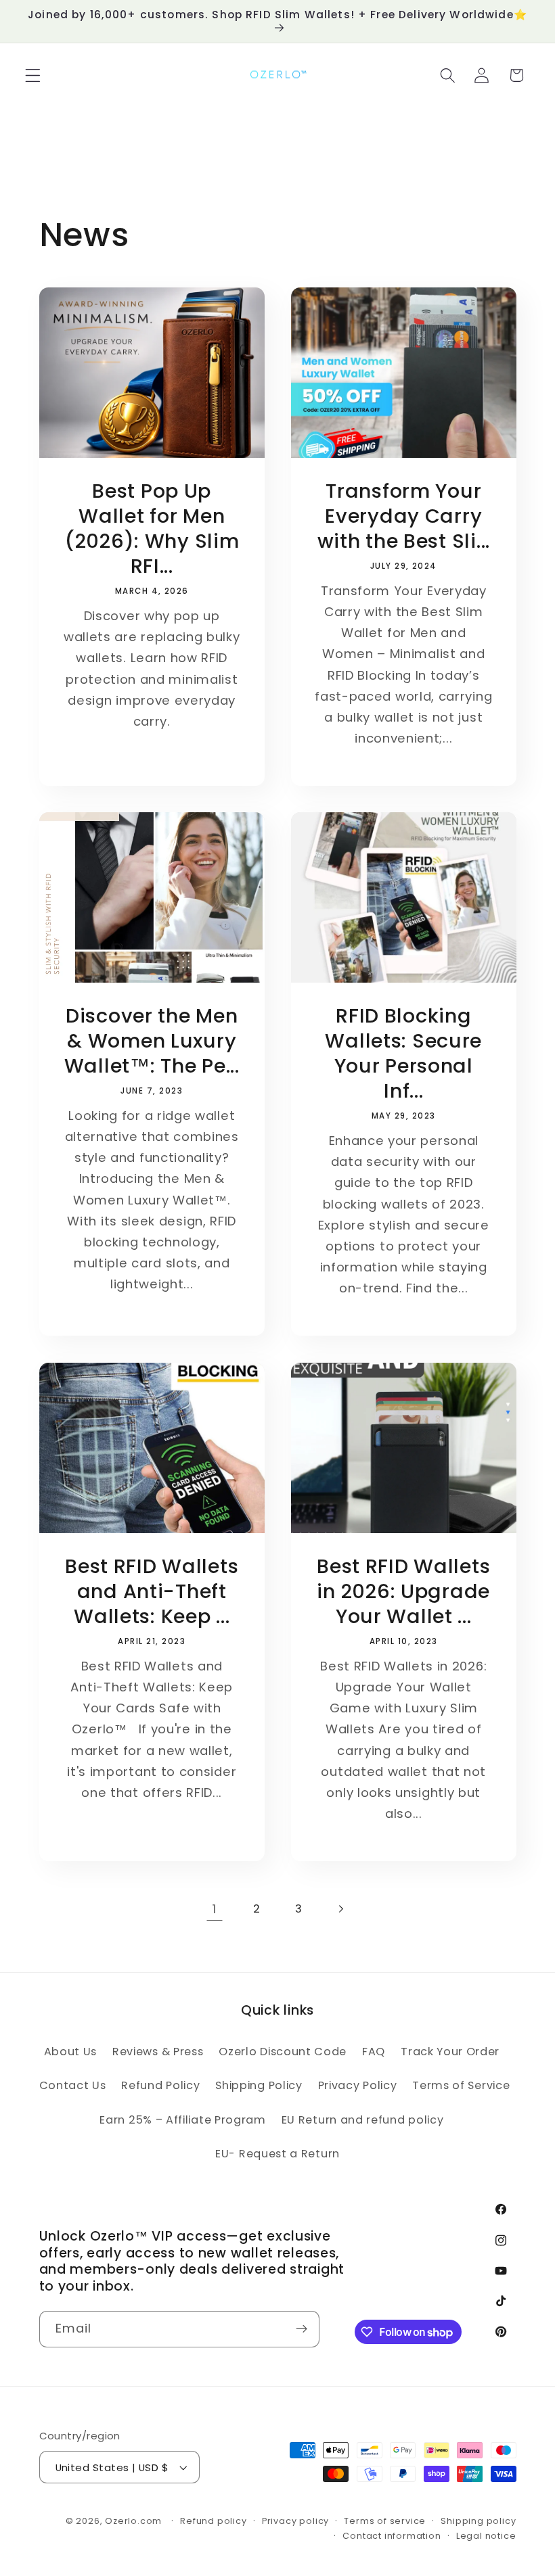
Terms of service (385, 2521)
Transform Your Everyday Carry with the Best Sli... (404, 516)
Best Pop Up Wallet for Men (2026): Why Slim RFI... (151, 529)
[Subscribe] (302, 2329)
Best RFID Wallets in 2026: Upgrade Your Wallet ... (403, 1592)
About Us (71, 2052)
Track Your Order (450, 2052)
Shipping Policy (259, 2085)
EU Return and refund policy (363, 2120)
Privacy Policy (358, 2085)
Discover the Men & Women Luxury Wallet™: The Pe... (151, 1041)
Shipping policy (478, 2521)
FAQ (374, 2052)
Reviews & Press (158, 2052)
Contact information (392, 2536)
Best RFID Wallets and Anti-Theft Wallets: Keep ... (152, 1592)
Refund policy (213, 2521)
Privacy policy (295, 2521)
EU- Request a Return (277, 2154)
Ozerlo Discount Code (283, 2052)
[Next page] (341, 1909)
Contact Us (73, 2085)
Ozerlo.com (133, 2521)
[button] (33, 75)
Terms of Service (461, 2085)
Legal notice (486, 2536)
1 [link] (215, 1909)
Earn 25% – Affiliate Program (182, 2120)
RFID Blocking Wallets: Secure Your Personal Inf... (403, 1054)
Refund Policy (160, 2085)
